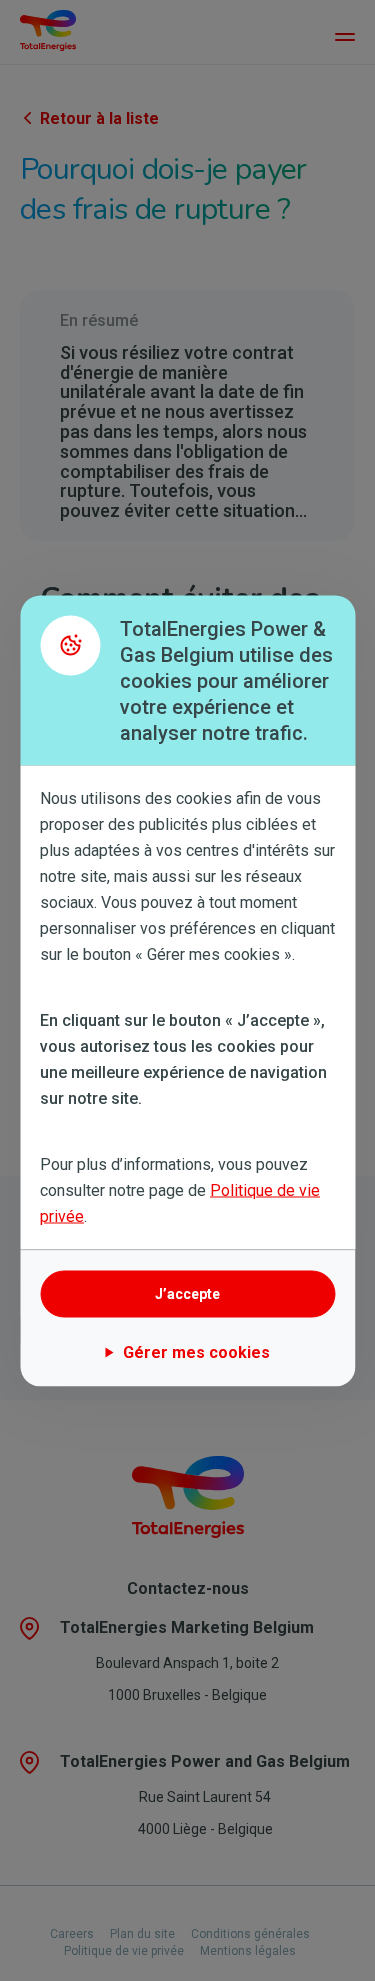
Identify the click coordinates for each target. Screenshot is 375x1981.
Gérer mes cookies (196, 1351)
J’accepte (187, 1294)
